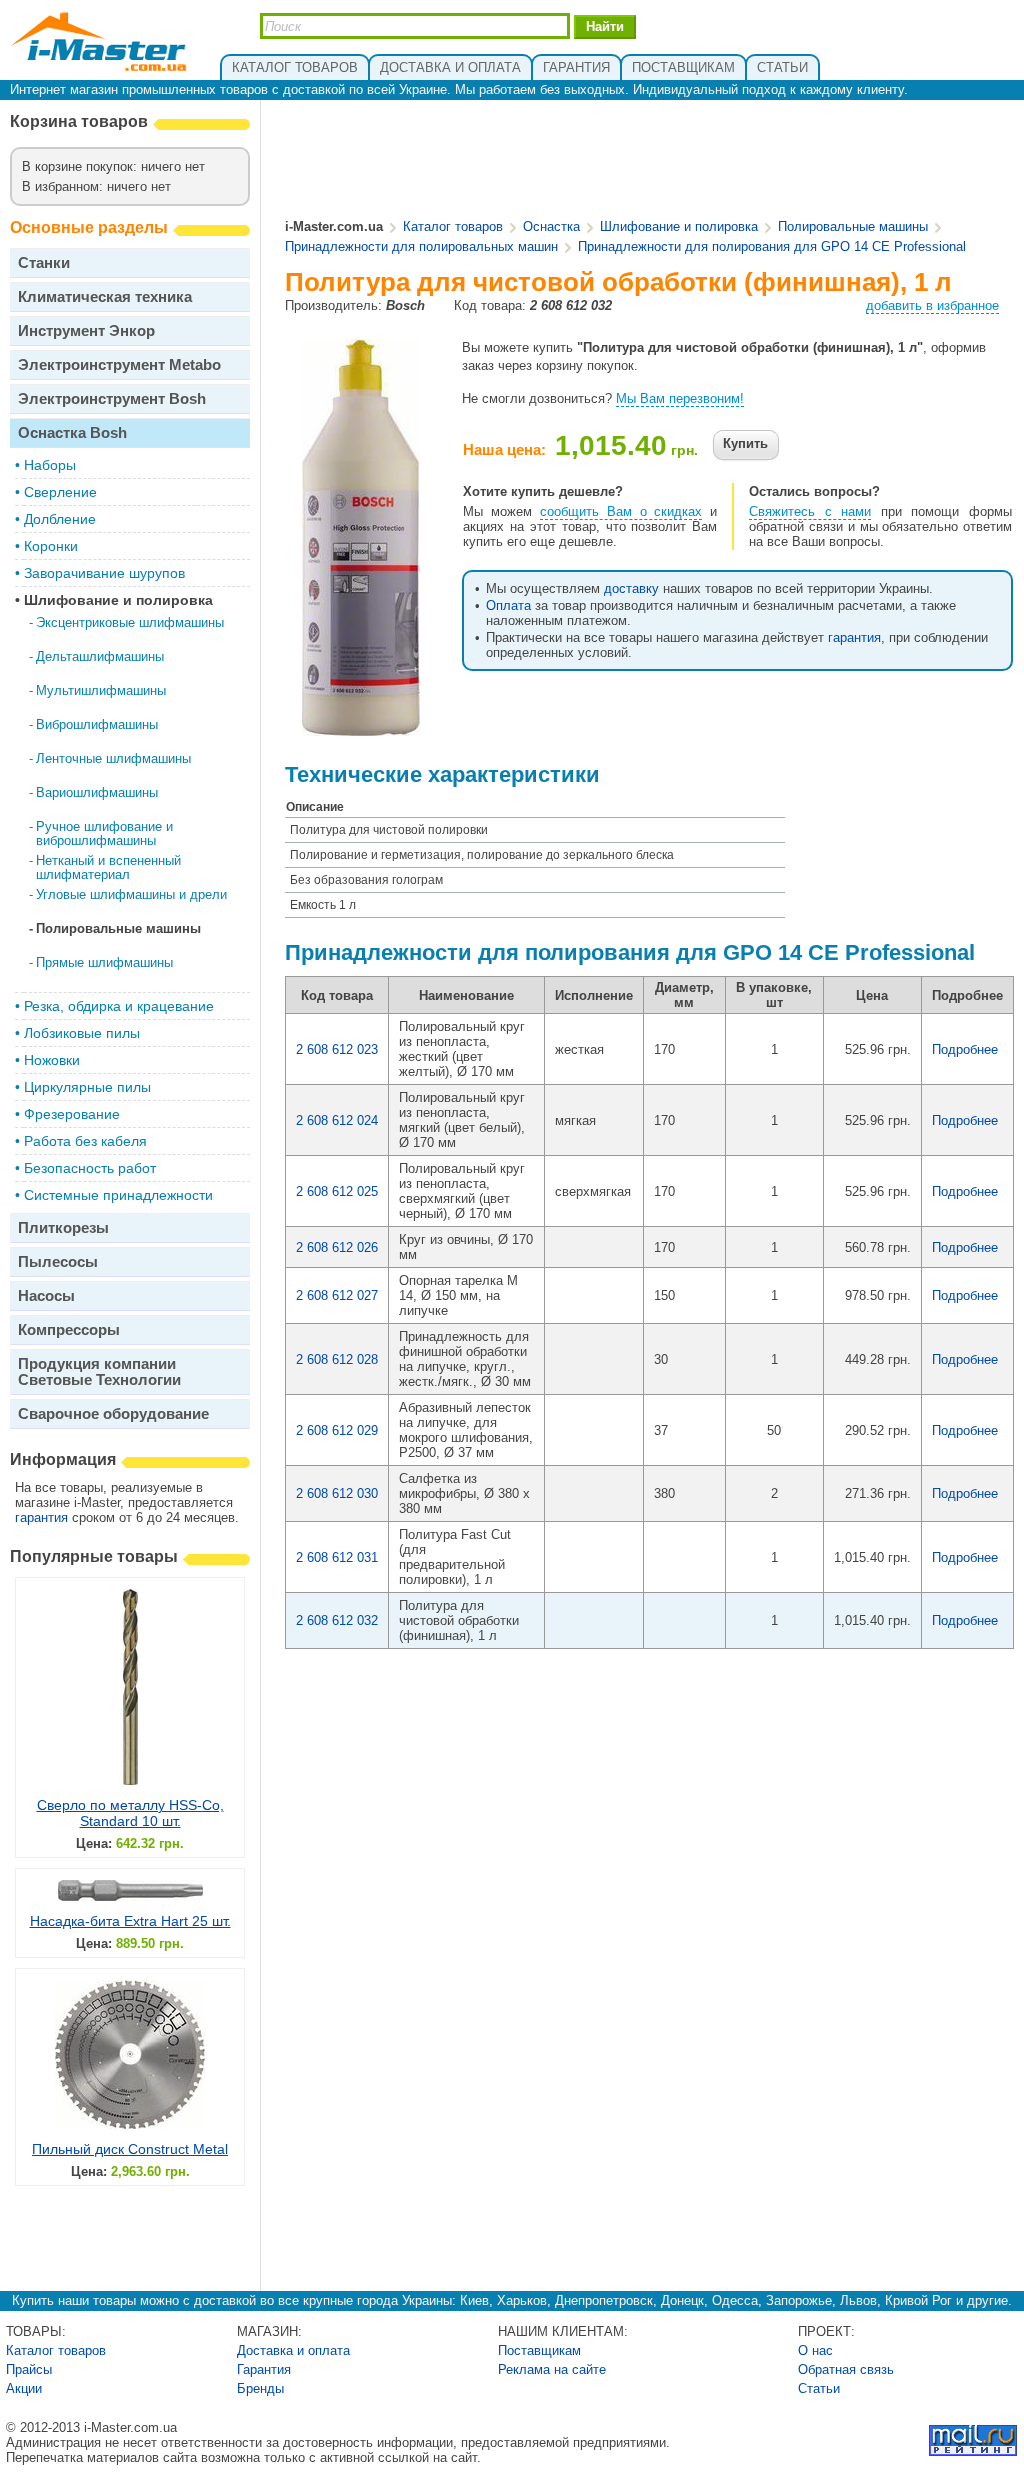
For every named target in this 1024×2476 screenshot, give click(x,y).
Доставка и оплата (293, 2350)
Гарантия (264, 2369)
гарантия (41, 1517)
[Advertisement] (650, 161)
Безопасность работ (90, 1168)
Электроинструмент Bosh (112, 398)
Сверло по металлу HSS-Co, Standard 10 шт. (130, 1813)
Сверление (60, 492)
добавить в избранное (932, 305)
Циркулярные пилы (87, 1087)
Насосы (46, 1295)
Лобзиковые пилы (82, 1033)
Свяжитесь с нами (810, 511)
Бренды (260, 2388)
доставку (631, 588)
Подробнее (965, 1049)
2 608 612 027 (337, 1295)
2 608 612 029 (337, 1430)
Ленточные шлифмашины (113, 758)
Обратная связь (846, 2369)
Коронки (51, 546)
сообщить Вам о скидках (621, 511)
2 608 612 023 (337, 1049)
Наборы (50, 465)
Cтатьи (819, 2388)
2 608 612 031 (337, 1557)
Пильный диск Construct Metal (130, 2149)
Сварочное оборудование (113, 1413)
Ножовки (52, 1060)
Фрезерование (72, 1114)
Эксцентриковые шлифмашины (130, 622)
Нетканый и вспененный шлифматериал (108, 867)
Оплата (508, 605)
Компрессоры (69, 1329)
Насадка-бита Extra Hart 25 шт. (130, 1921)
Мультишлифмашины (101, 690)
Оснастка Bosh (72, 432)
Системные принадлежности (118, 1195)
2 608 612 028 (337, 1359)
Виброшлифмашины (97, 724)
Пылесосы (58, 1261)
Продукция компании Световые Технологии (99, 1371)
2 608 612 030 (337, 1493)
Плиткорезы (63, 1227)
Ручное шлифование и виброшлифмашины (104, 833)
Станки (44, 262)
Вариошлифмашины (97, 792)
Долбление (60, 519)
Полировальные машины (118, 928)
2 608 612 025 (337, 1191)
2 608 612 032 (337, 1620)
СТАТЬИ (782, 67)
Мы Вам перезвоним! (680, 398)
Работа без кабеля (85, 1141)
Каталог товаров (453, 226)
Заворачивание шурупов (104, 573)
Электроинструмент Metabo (119, 364)
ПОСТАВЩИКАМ (683, 67)
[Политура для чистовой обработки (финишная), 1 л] (361, 728)
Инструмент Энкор (86, 330)
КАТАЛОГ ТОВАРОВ (295, 67)
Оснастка (551, 226)
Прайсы (29, 2369)
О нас (815, 2350)
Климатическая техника (105, 296)
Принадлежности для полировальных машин (421, 246)
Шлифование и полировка (118, 600)
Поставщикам (539, 2350)
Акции (24, 2388)
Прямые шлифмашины (104, 962)
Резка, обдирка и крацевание (119, 1006)
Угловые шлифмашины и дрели (131, 894)
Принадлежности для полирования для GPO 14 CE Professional (772, 246)
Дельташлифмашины (100, 656)
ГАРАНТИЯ (576, 67)
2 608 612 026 (337, 1247)
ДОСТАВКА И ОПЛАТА (450, 67)
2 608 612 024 (337, 1120)
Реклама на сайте (552, 2369)
